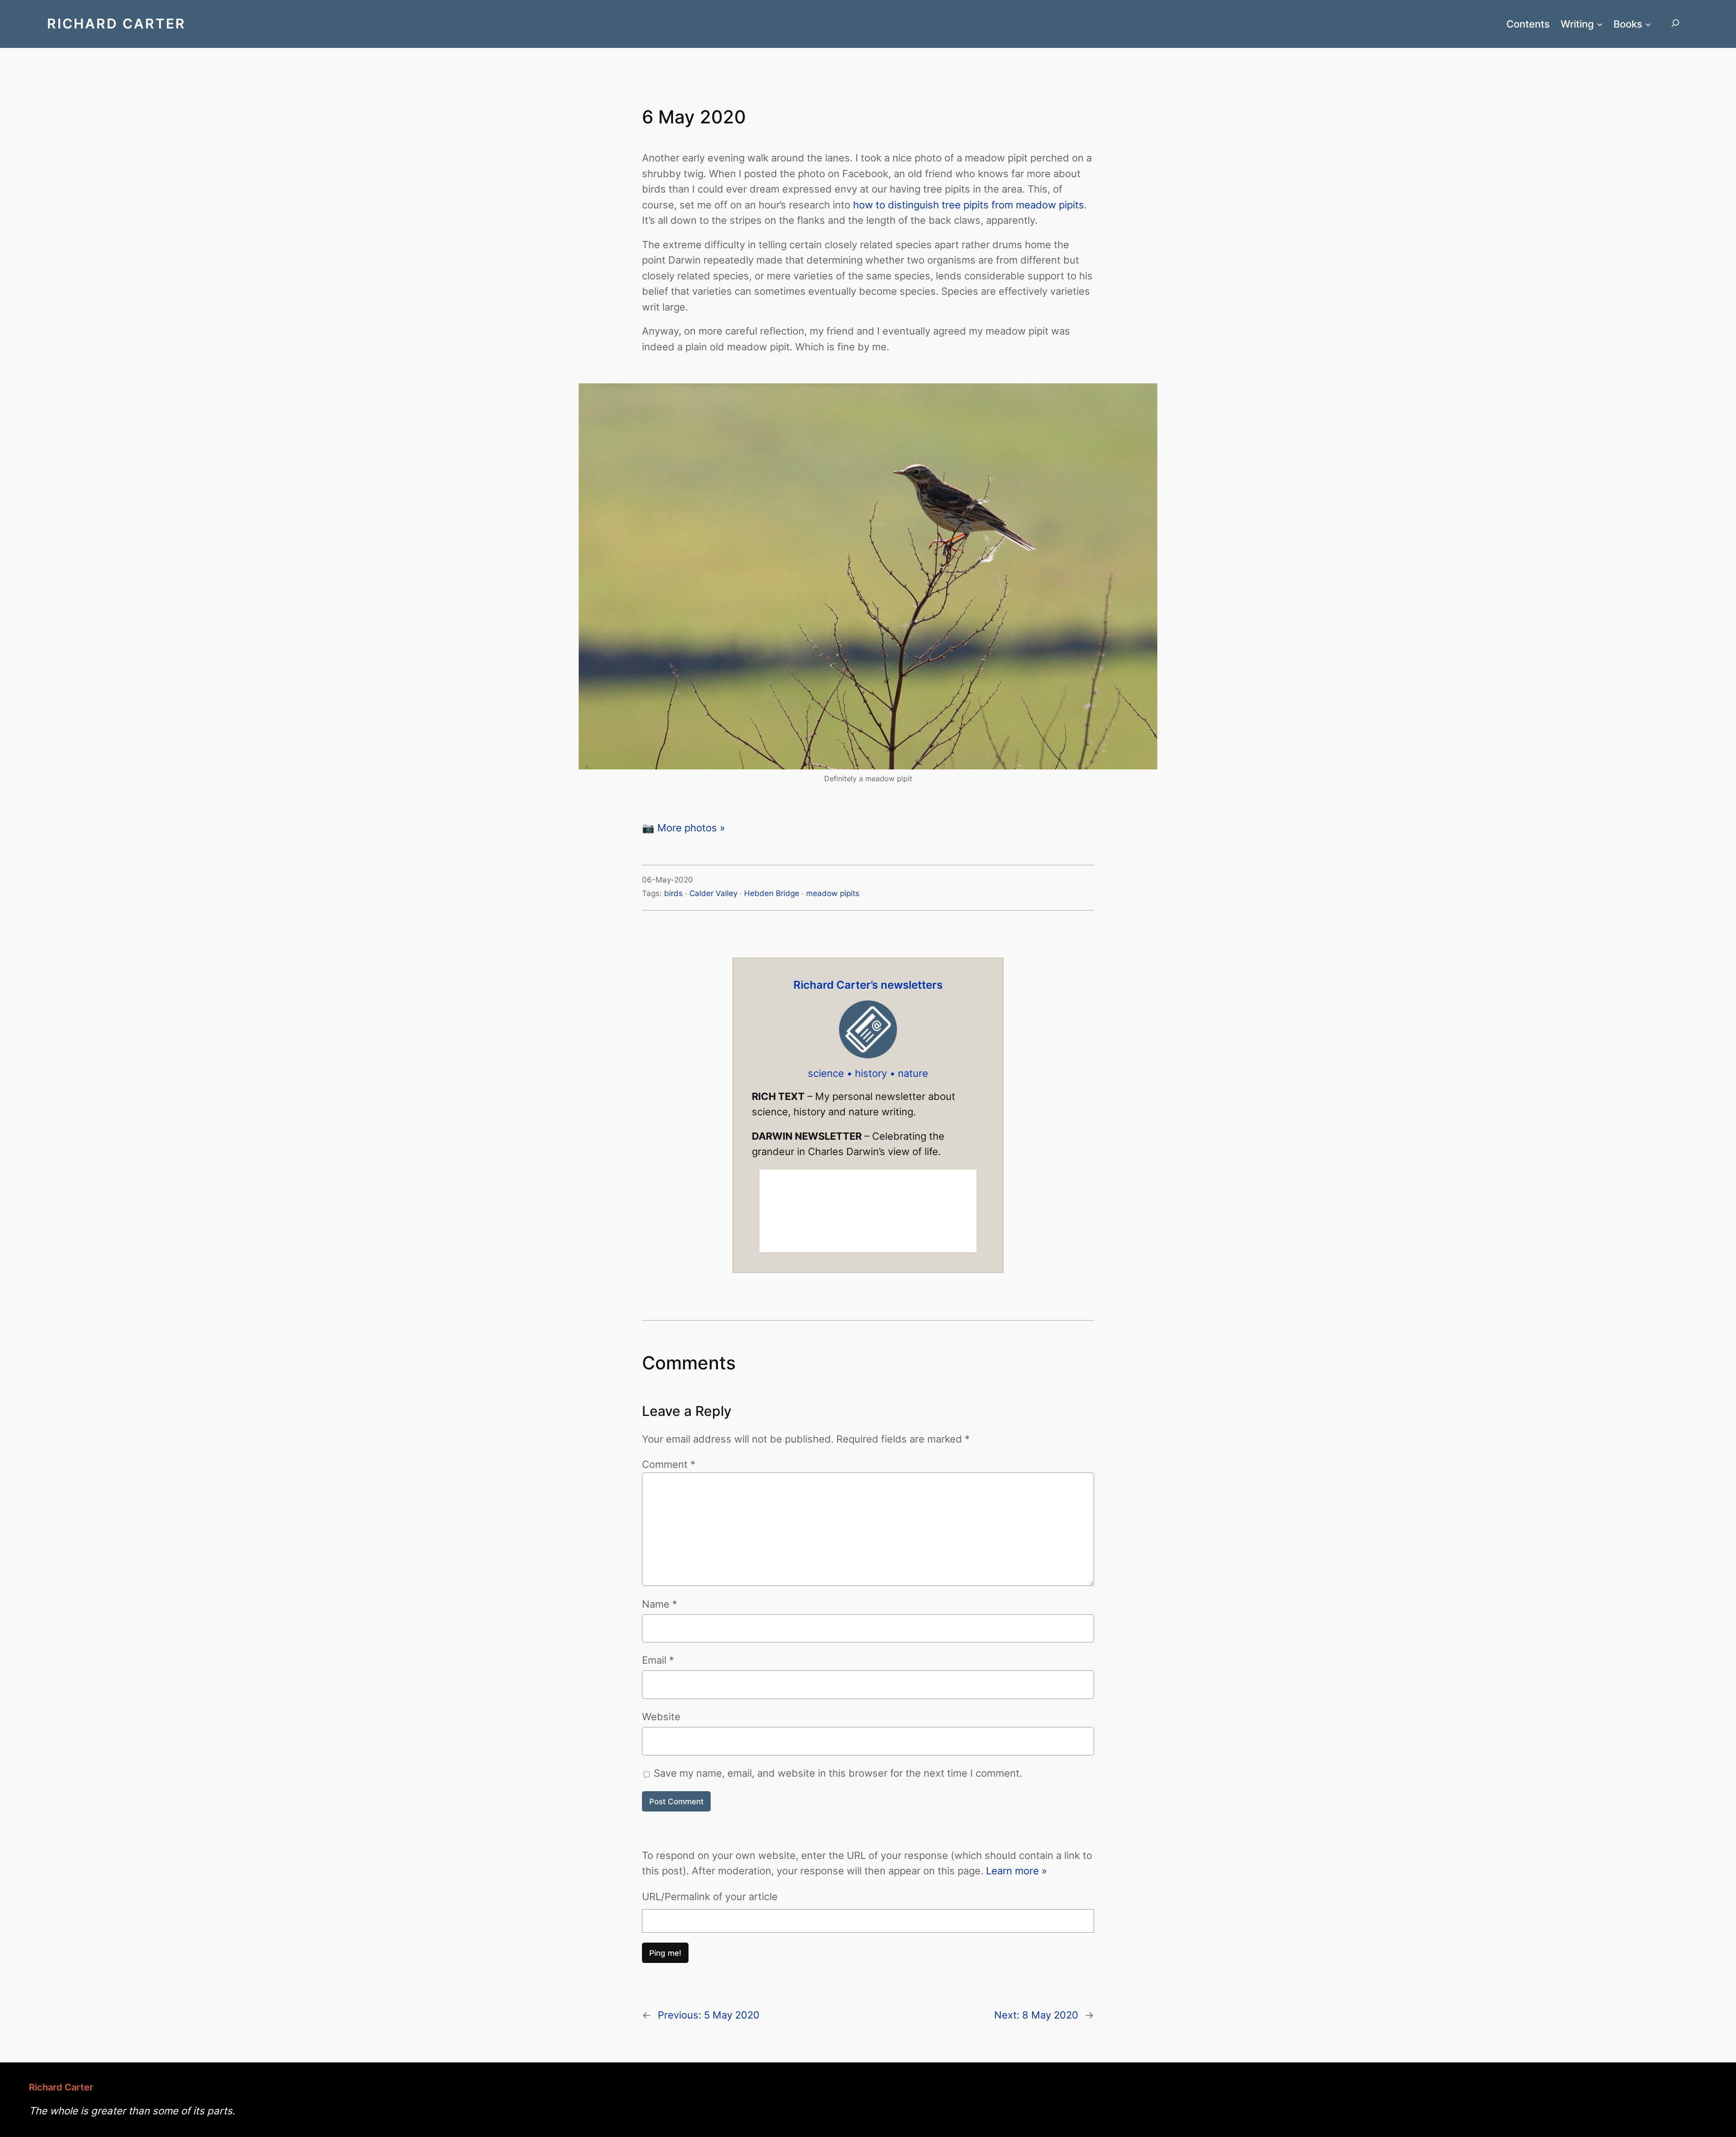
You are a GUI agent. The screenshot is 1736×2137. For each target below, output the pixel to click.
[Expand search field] (1675, 24)
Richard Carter (116, 24)
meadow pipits (833, 893)
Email (658, 1660)
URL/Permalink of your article (710, 1896)
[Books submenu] (1648, 24)
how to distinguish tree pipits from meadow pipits (969, 205)
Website (661, 1716)
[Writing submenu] (1600, 24)
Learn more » (1017, 1870)
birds (673, 893)
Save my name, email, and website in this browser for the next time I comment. (838, 1773)
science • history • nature (868, 1073)
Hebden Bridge (772, 893)
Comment (669, 1464)
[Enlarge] (1146, 395)
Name (660, 1604)
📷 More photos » (684, 828)
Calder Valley (713, 893)
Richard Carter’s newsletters (868, 985)
